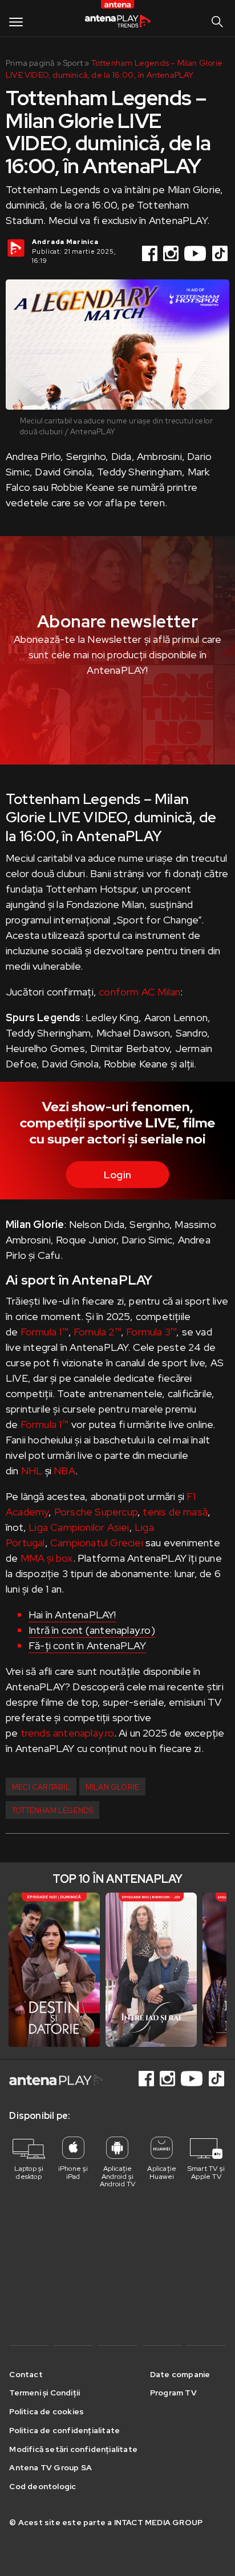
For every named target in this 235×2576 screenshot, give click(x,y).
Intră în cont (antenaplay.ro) (92, 1630)
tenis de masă (175, 1512)
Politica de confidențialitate (64, 2430)
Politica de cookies (46, 2411)
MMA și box (47, 1558)
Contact (26, 2374)
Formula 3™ (151, 1332)
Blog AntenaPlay (117, 22)
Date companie (180, 2374)
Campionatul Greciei (97, 1543)
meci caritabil (41, 1787)
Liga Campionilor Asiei (79, 1527)
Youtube (196, 253)
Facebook (151, 253)
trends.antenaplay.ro (67, 1733)
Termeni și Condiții (44, 2393)
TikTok (221, 253)
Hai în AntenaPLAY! (72, 1615)
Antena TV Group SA (50, 2467)
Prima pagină (30, 63)
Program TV (173, 2393)
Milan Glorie (112, 1787)
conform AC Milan (139, 992)
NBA (64, 1471)
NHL (31, 1471)
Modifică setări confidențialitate (73, 2449)
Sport (73, 63)
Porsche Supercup (96, 1512)
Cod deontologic (42, 2486)
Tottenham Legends (52, 1811)
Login (117, 1175)
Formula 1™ (44, 1332)
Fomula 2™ (97, 1332)
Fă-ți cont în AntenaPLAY (87, 1645)
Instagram (172, 253)
